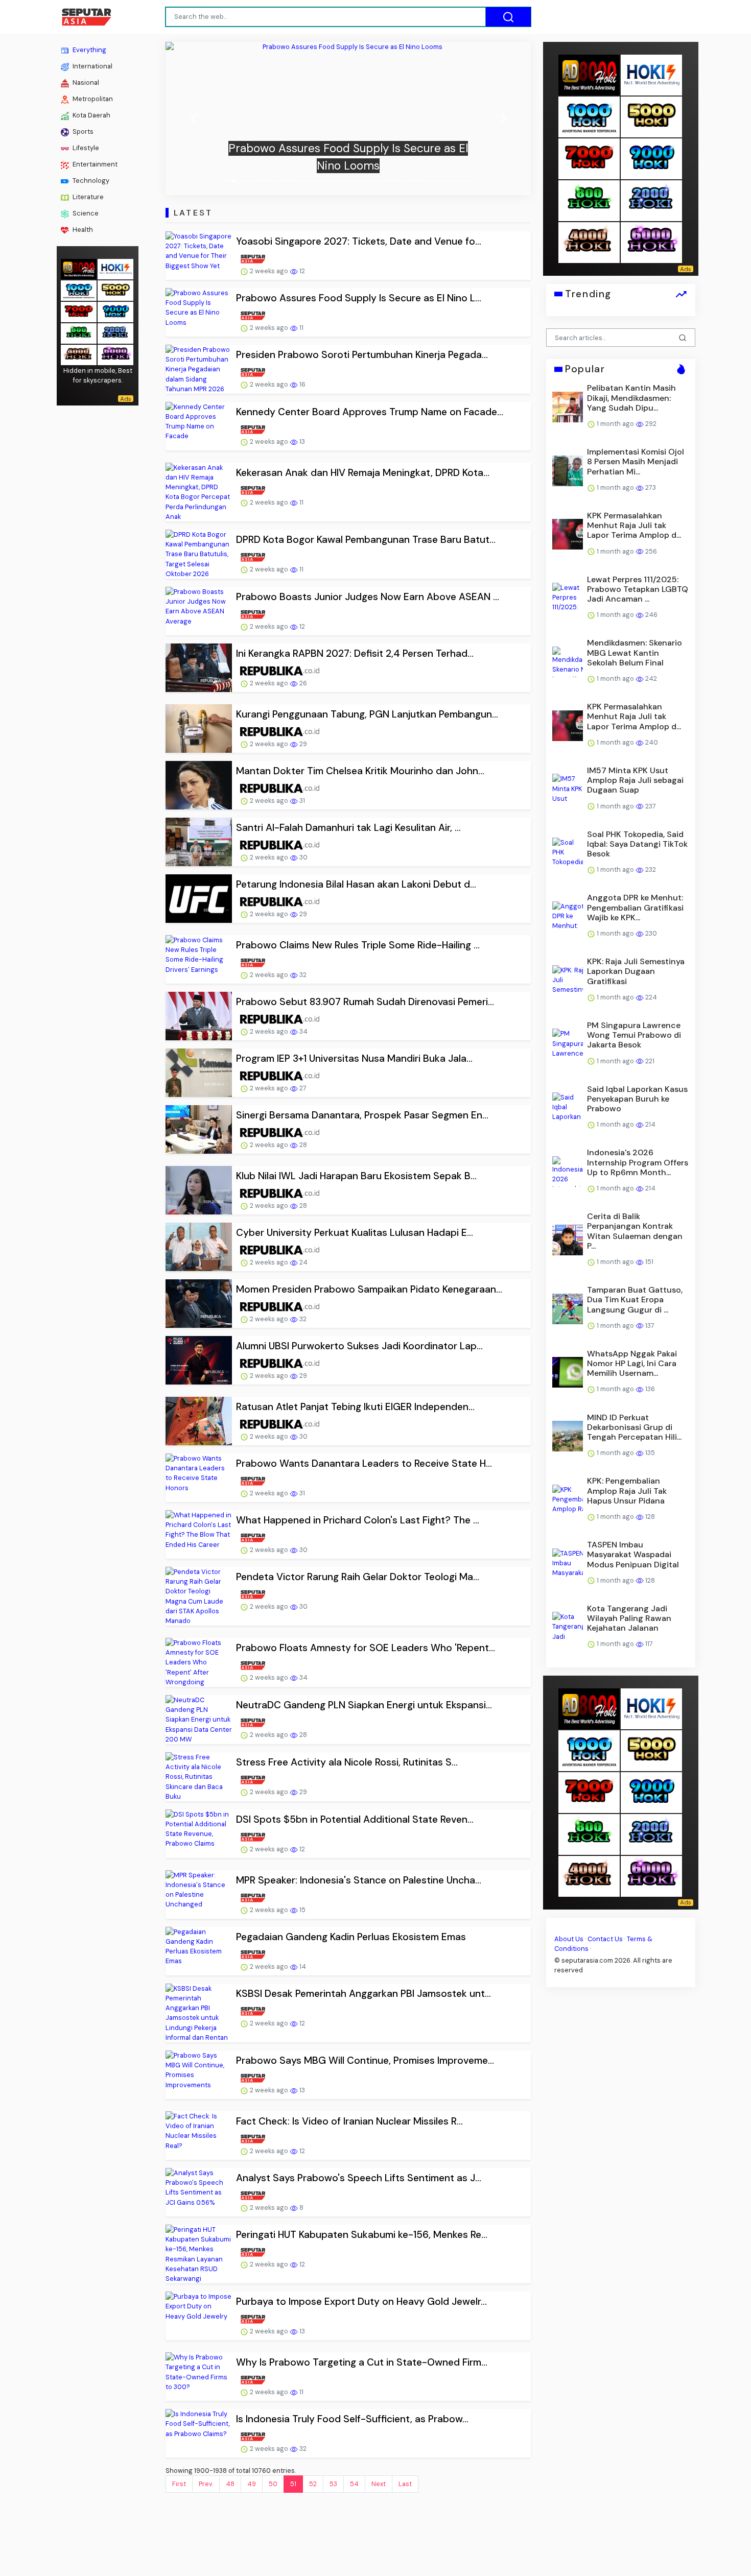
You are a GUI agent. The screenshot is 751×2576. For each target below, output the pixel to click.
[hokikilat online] (115, 268)
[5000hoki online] (115, 289)
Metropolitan (92, 99)
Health (82, 230)
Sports (82, 132)
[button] (193, 118)
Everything (89, 50)
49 (252, 2484)
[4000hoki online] (79, 354)
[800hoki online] (79, 332)
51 (293, 2484)
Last (405, 2484)
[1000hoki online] (79, 289)
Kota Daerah (91, 115)
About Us (569, 1938)
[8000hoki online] (79, 268)
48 (230, 2484)
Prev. (206, 2484)
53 (333, 2484)
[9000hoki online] (115, 311)
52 (313, 2484)
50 (273, 2484)
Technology (90, 181)
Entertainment (94, 164)
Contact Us (605, 1938)
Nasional (85, 82)
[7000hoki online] (79, 311)
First (179, 2484)
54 (354, 2484)
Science (85, 213)
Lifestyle (85, 148)
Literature (87, 197)
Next (379, 2484)
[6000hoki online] (115, 354)
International (92, 66)
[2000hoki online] (115, 332)
